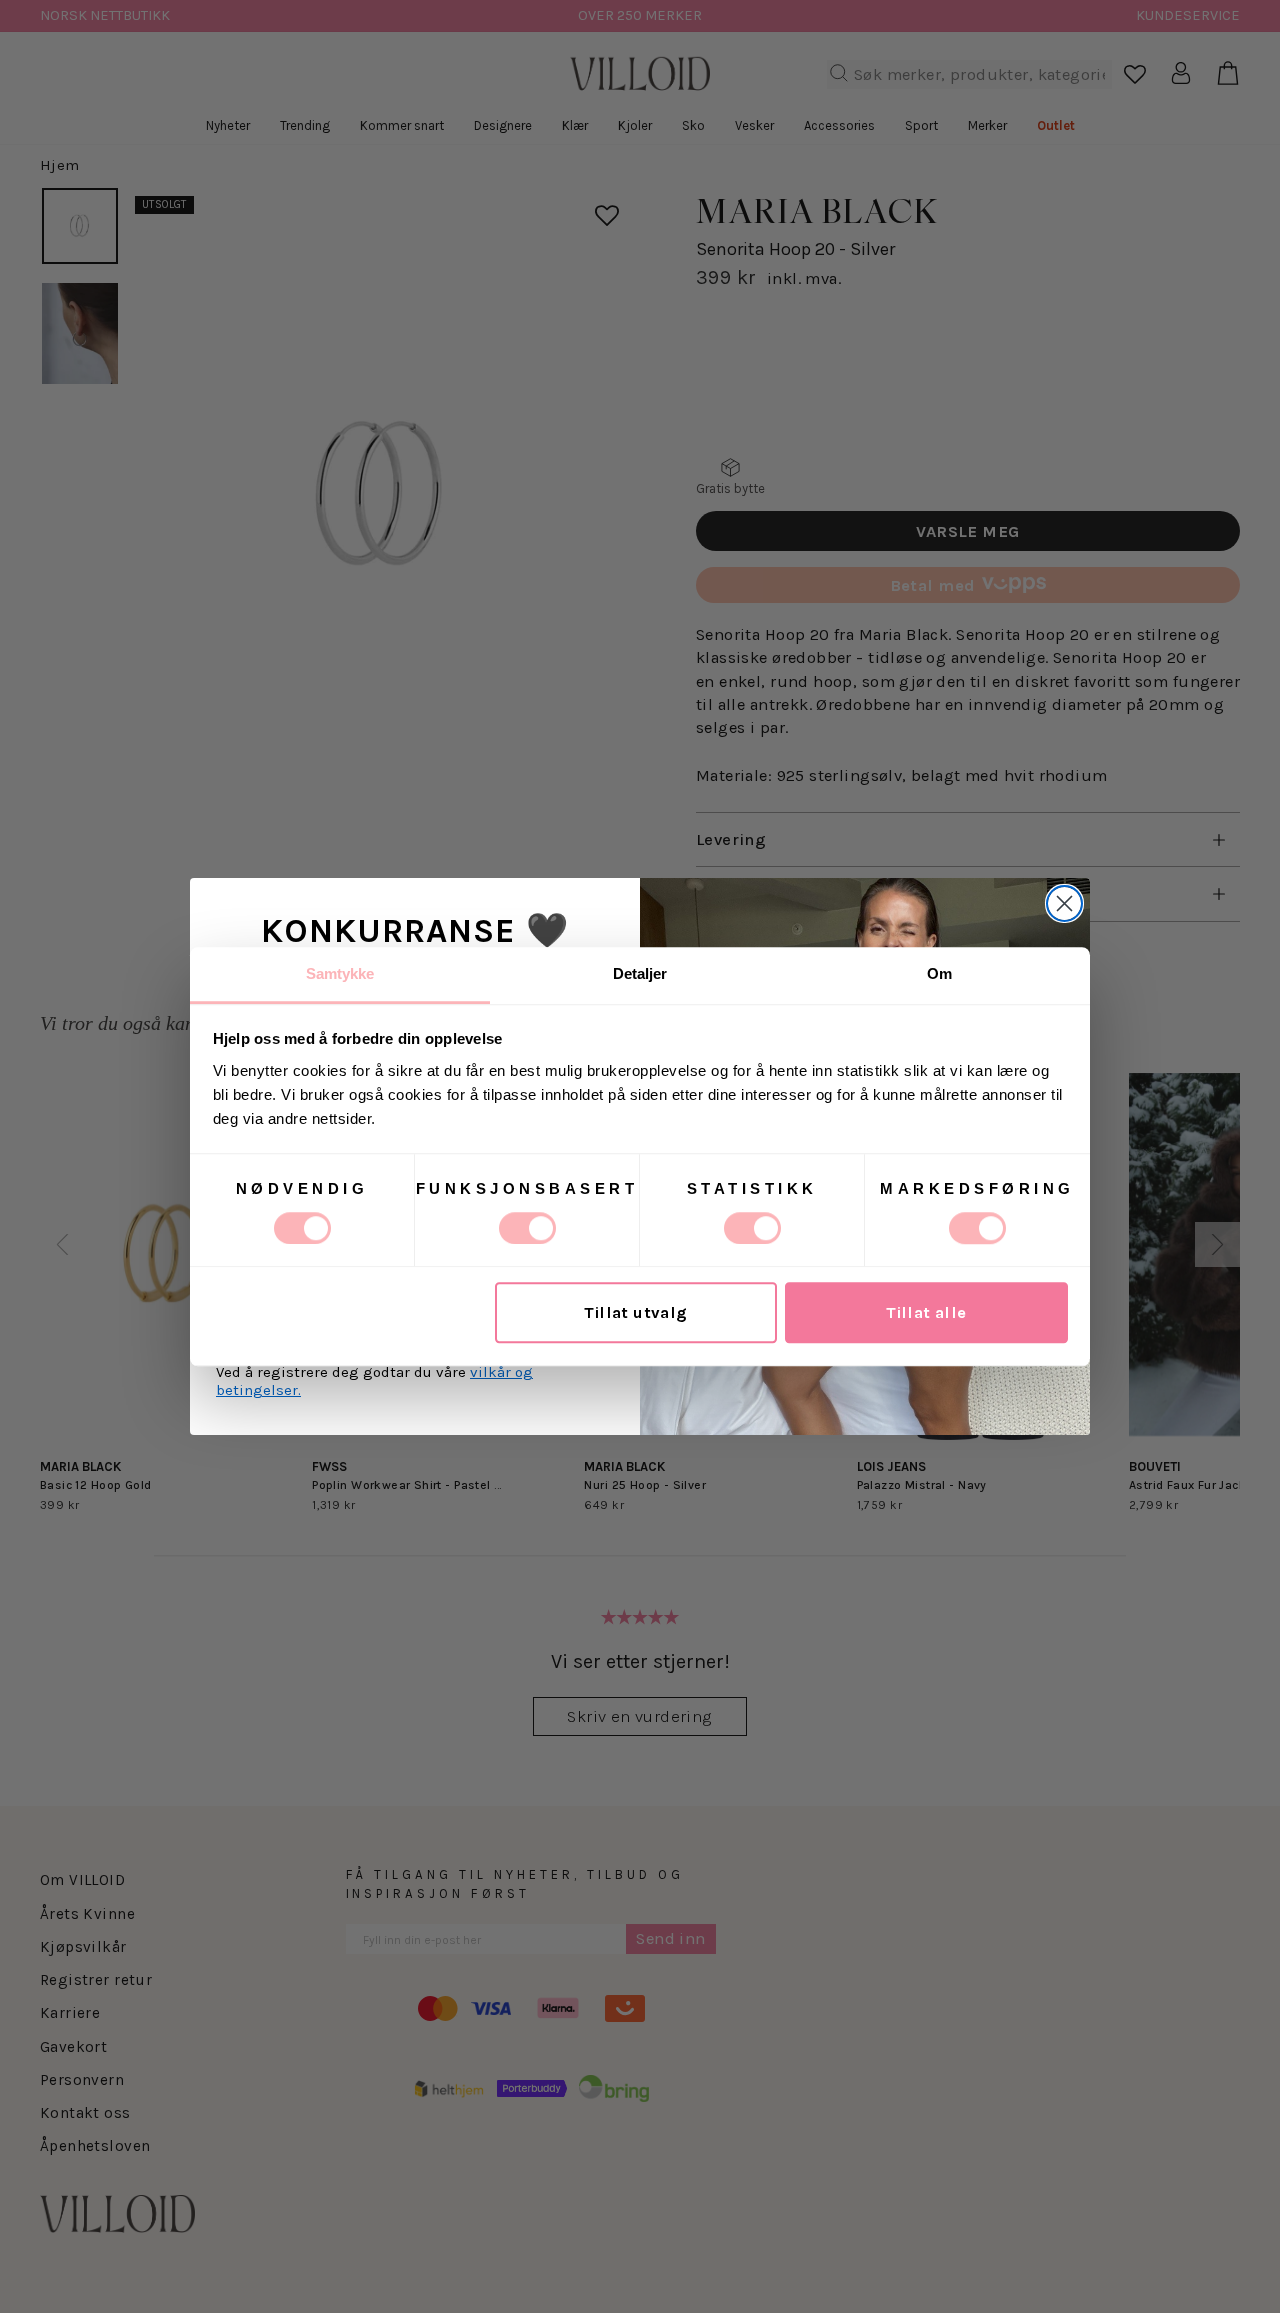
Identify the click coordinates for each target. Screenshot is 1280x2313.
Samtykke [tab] (340, 973)
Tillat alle (926, 1312)
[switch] (527, 1228)
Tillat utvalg (635, 1312)
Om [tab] (939, 973)
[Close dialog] (1064, 903)
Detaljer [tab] (640, 973)
